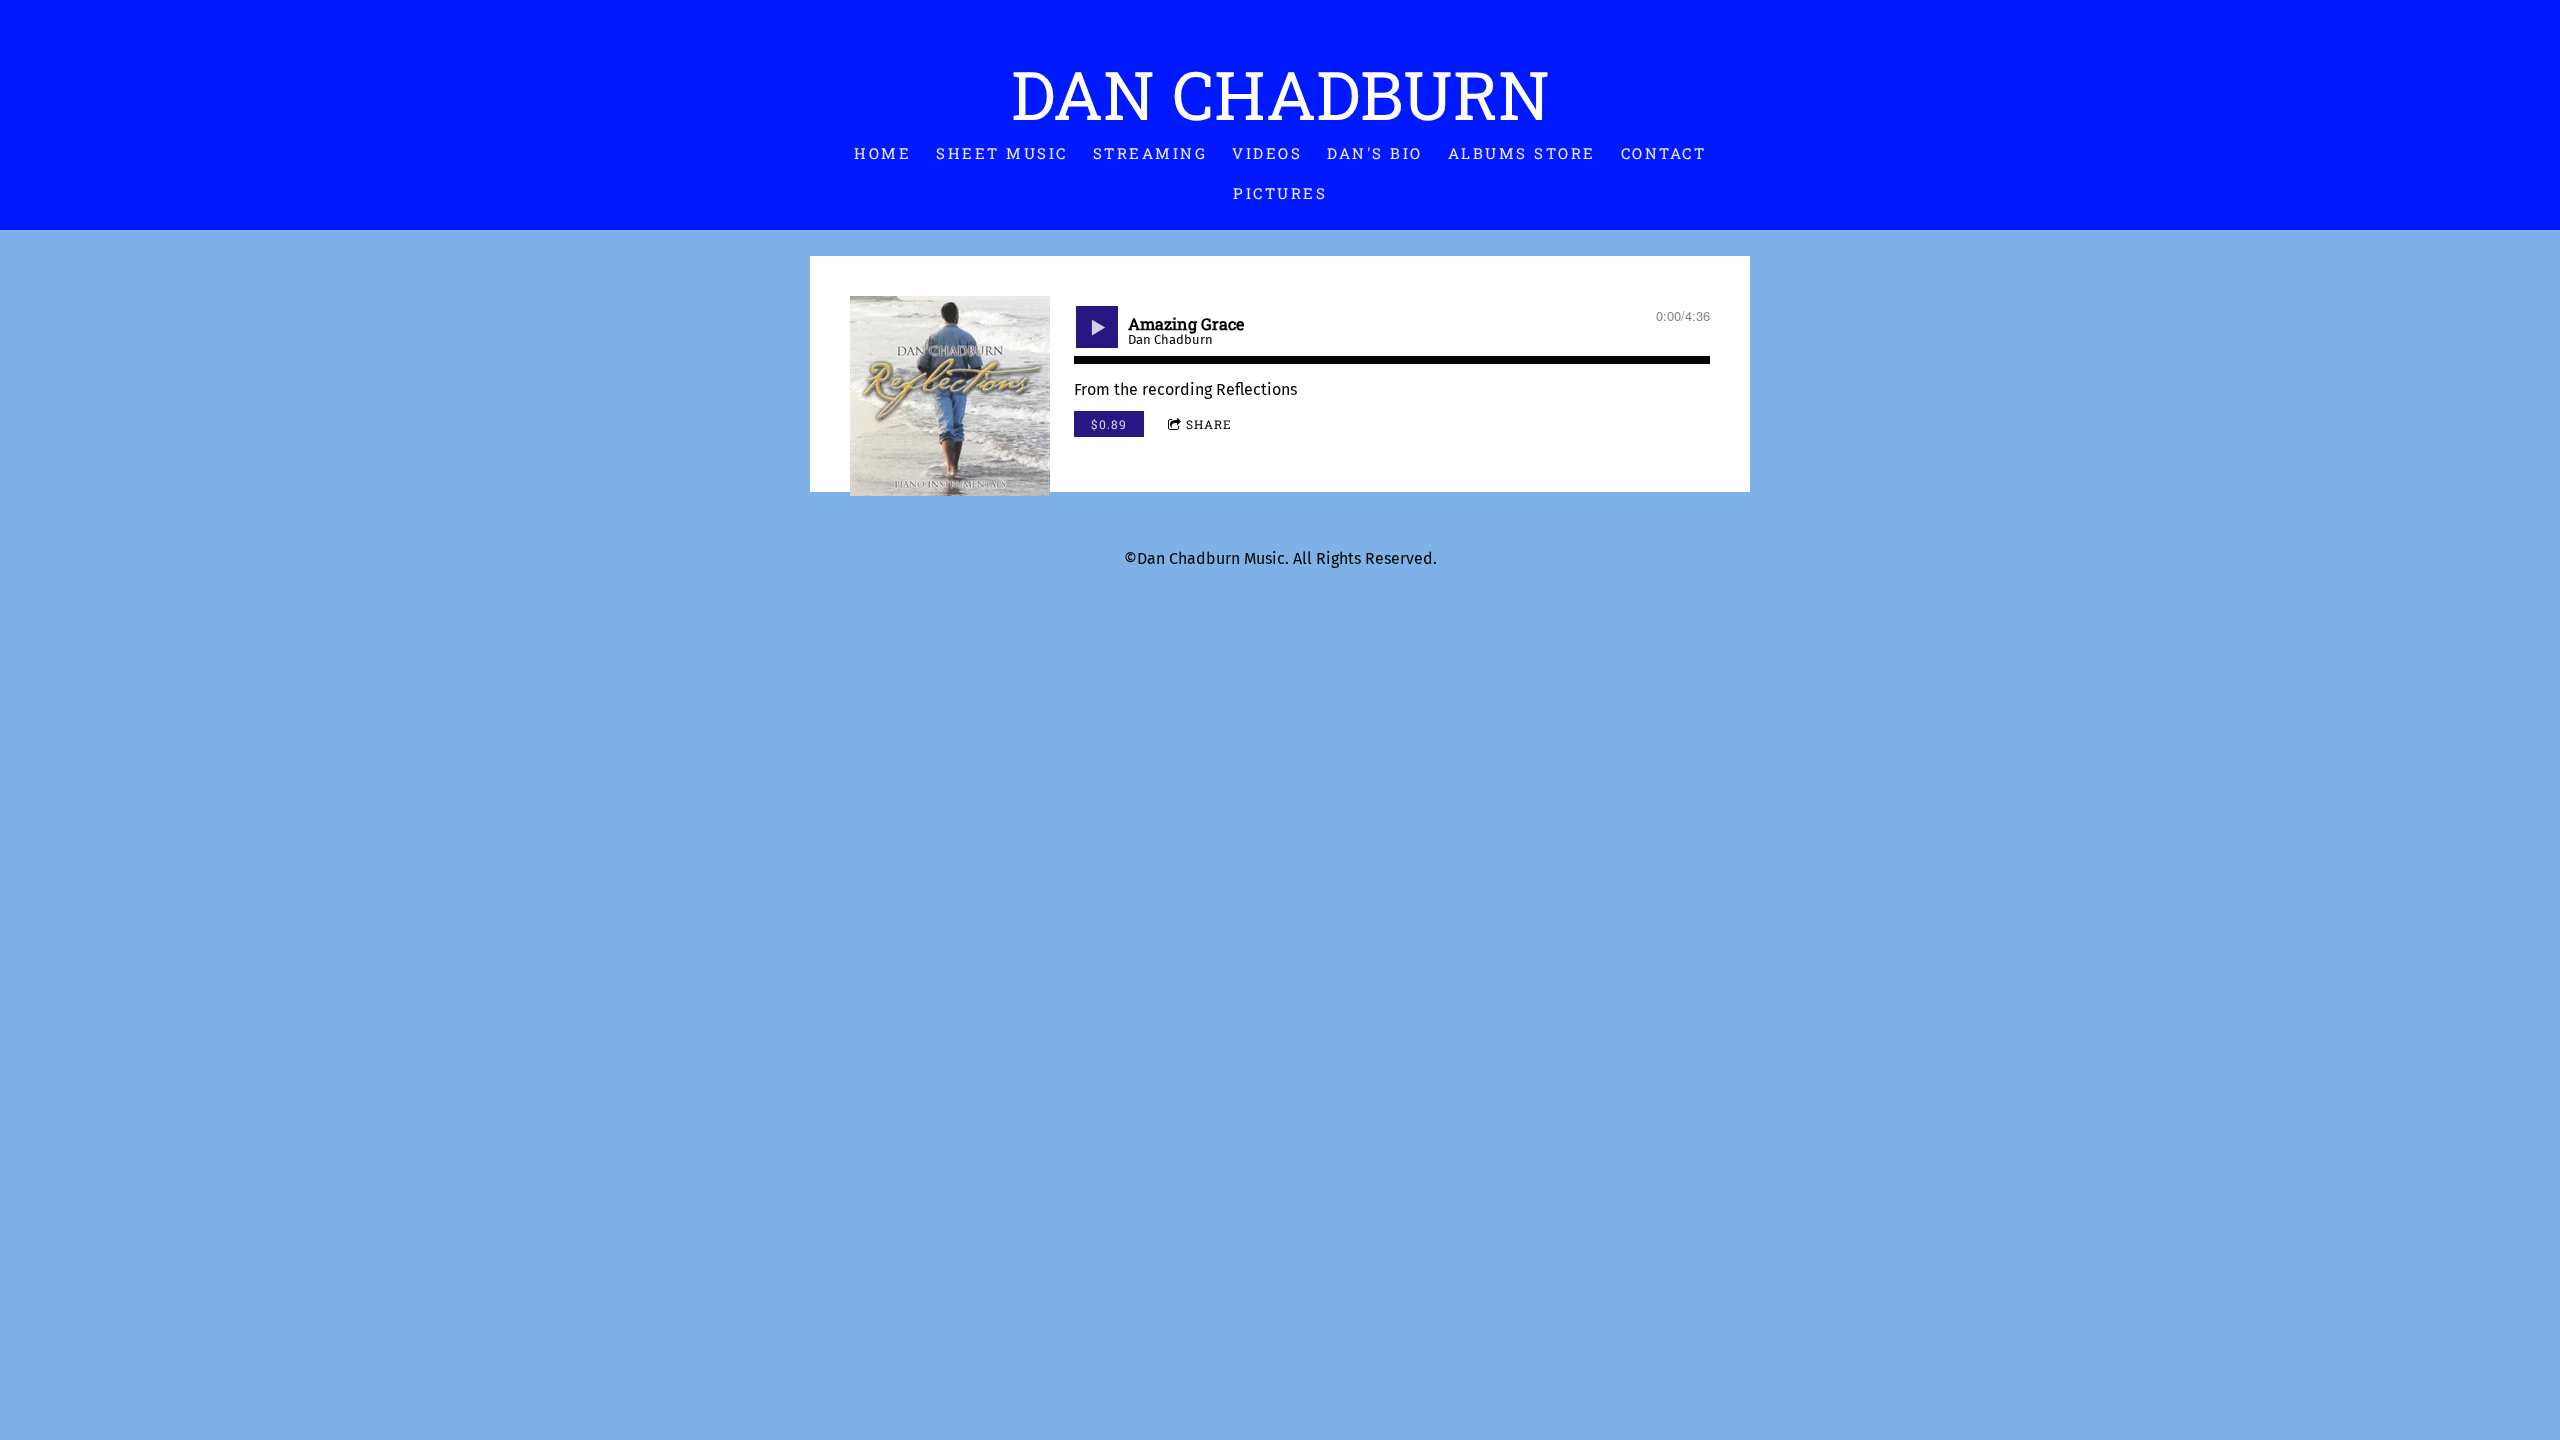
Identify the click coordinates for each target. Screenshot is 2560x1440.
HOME (882, 153)
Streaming (1150, 153)
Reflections (1256, 389)
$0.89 (1109, 424)
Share (1209, 424)
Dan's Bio (1375, 153)
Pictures (1280, 193)
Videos (1267, 153)
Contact (1664, 153)
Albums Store (1522, 153)
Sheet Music (1002, 153)
